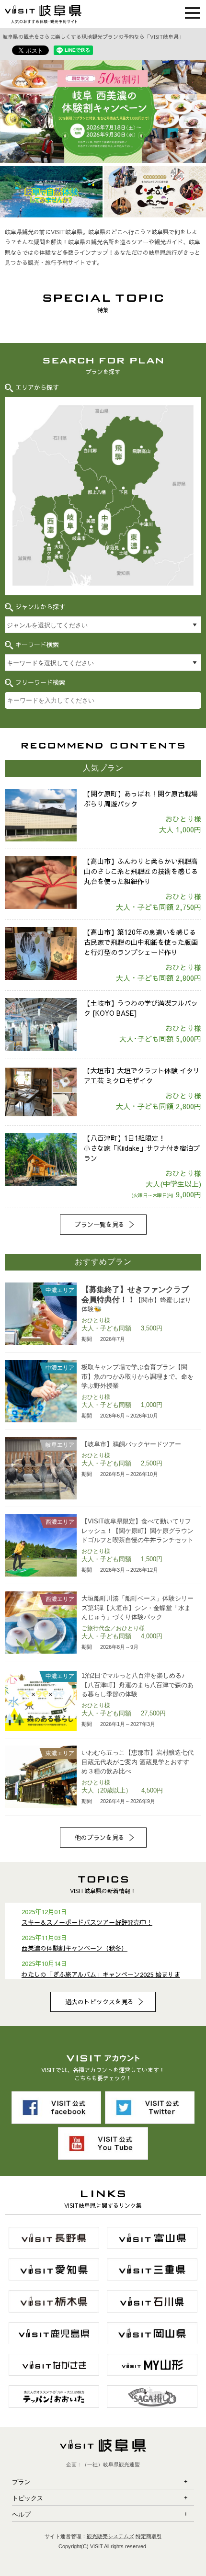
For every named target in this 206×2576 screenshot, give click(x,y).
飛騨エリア (121, 450)
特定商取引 (149, 2536)
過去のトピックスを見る (99, 2002)
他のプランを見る (100, 1838)
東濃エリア (140, 543)
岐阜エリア (70, 524)
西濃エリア (50, 533)
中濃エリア (105, 522)
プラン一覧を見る (100, 1225)
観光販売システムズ (110, 2536)
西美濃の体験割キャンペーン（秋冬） (74, 1948)
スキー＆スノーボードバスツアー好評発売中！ (87, 1922)
